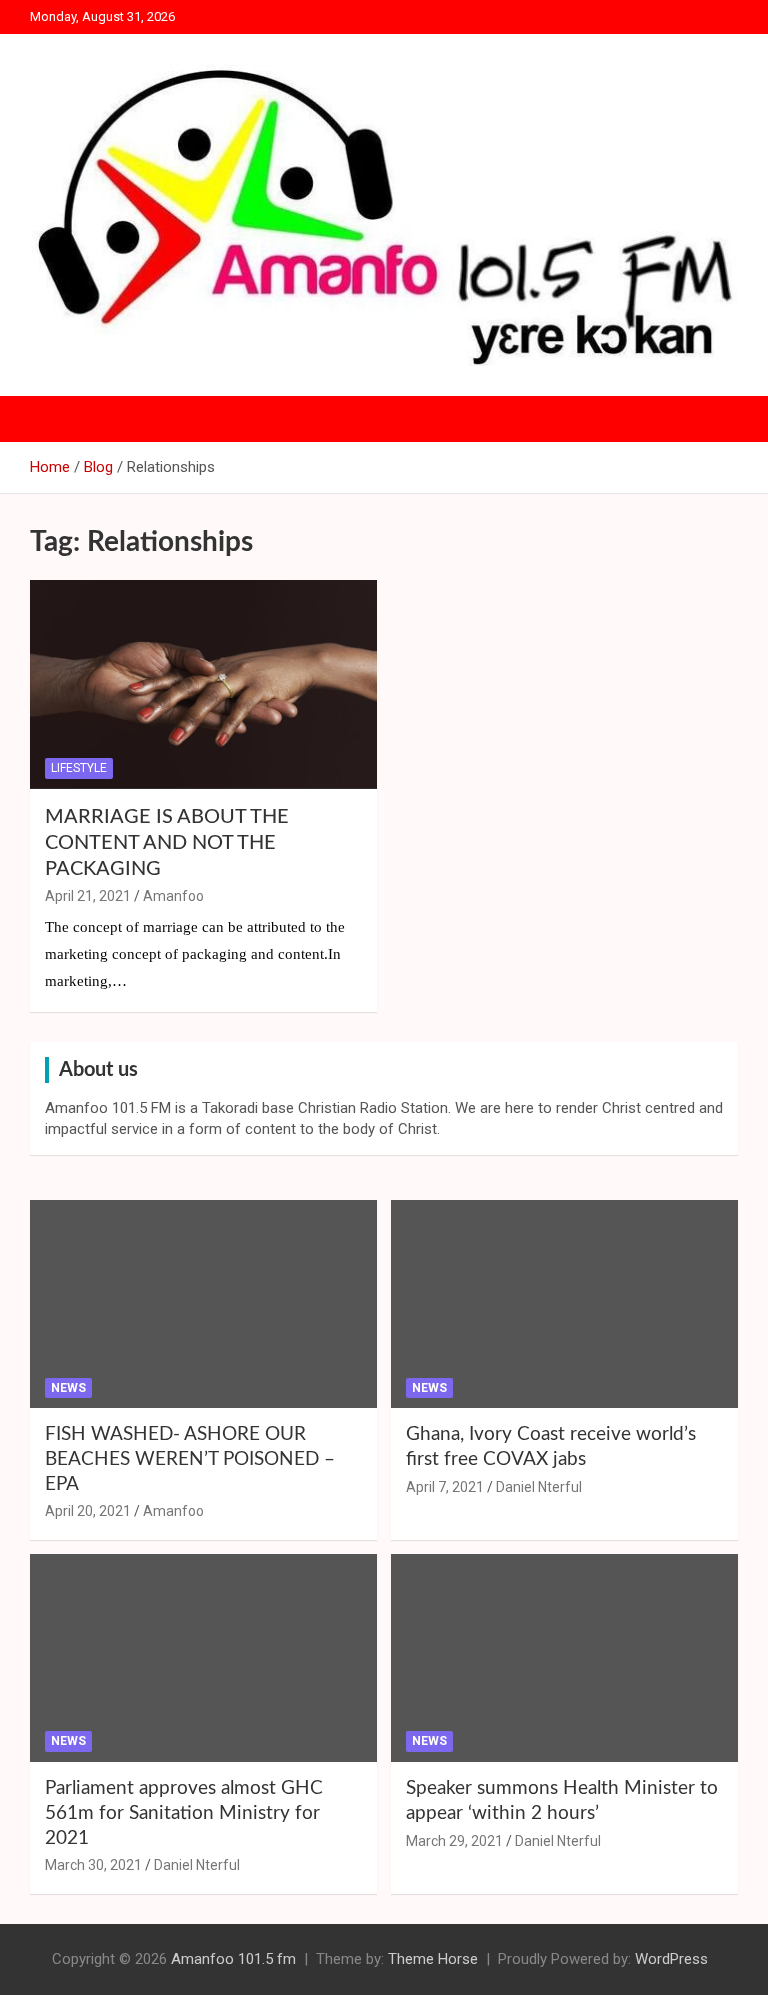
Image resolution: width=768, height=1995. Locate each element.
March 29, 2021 (454, 1841)
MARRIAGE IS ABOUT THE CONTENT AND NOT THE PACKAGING (167, 843)
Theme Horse (433, 1959)
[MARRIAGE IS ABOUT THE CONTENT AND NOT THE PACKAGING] (203, 684)
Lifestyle (79, 768)
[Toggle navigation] (55, 419)
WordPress (671, 1959)
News (68, 1388)
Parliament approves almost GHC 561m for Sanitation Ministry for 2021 (184, 1813)
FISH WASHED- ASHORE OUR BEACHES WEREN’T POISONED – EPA (190, 1459)
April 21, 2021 (88, 896)
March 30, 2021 (93, 1865)
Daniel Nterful (539, 1487)
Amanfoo (173, 896)
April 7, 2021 (445, 1487)
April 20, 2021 (88, 1511)
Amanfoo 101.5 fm (233, 1959)
